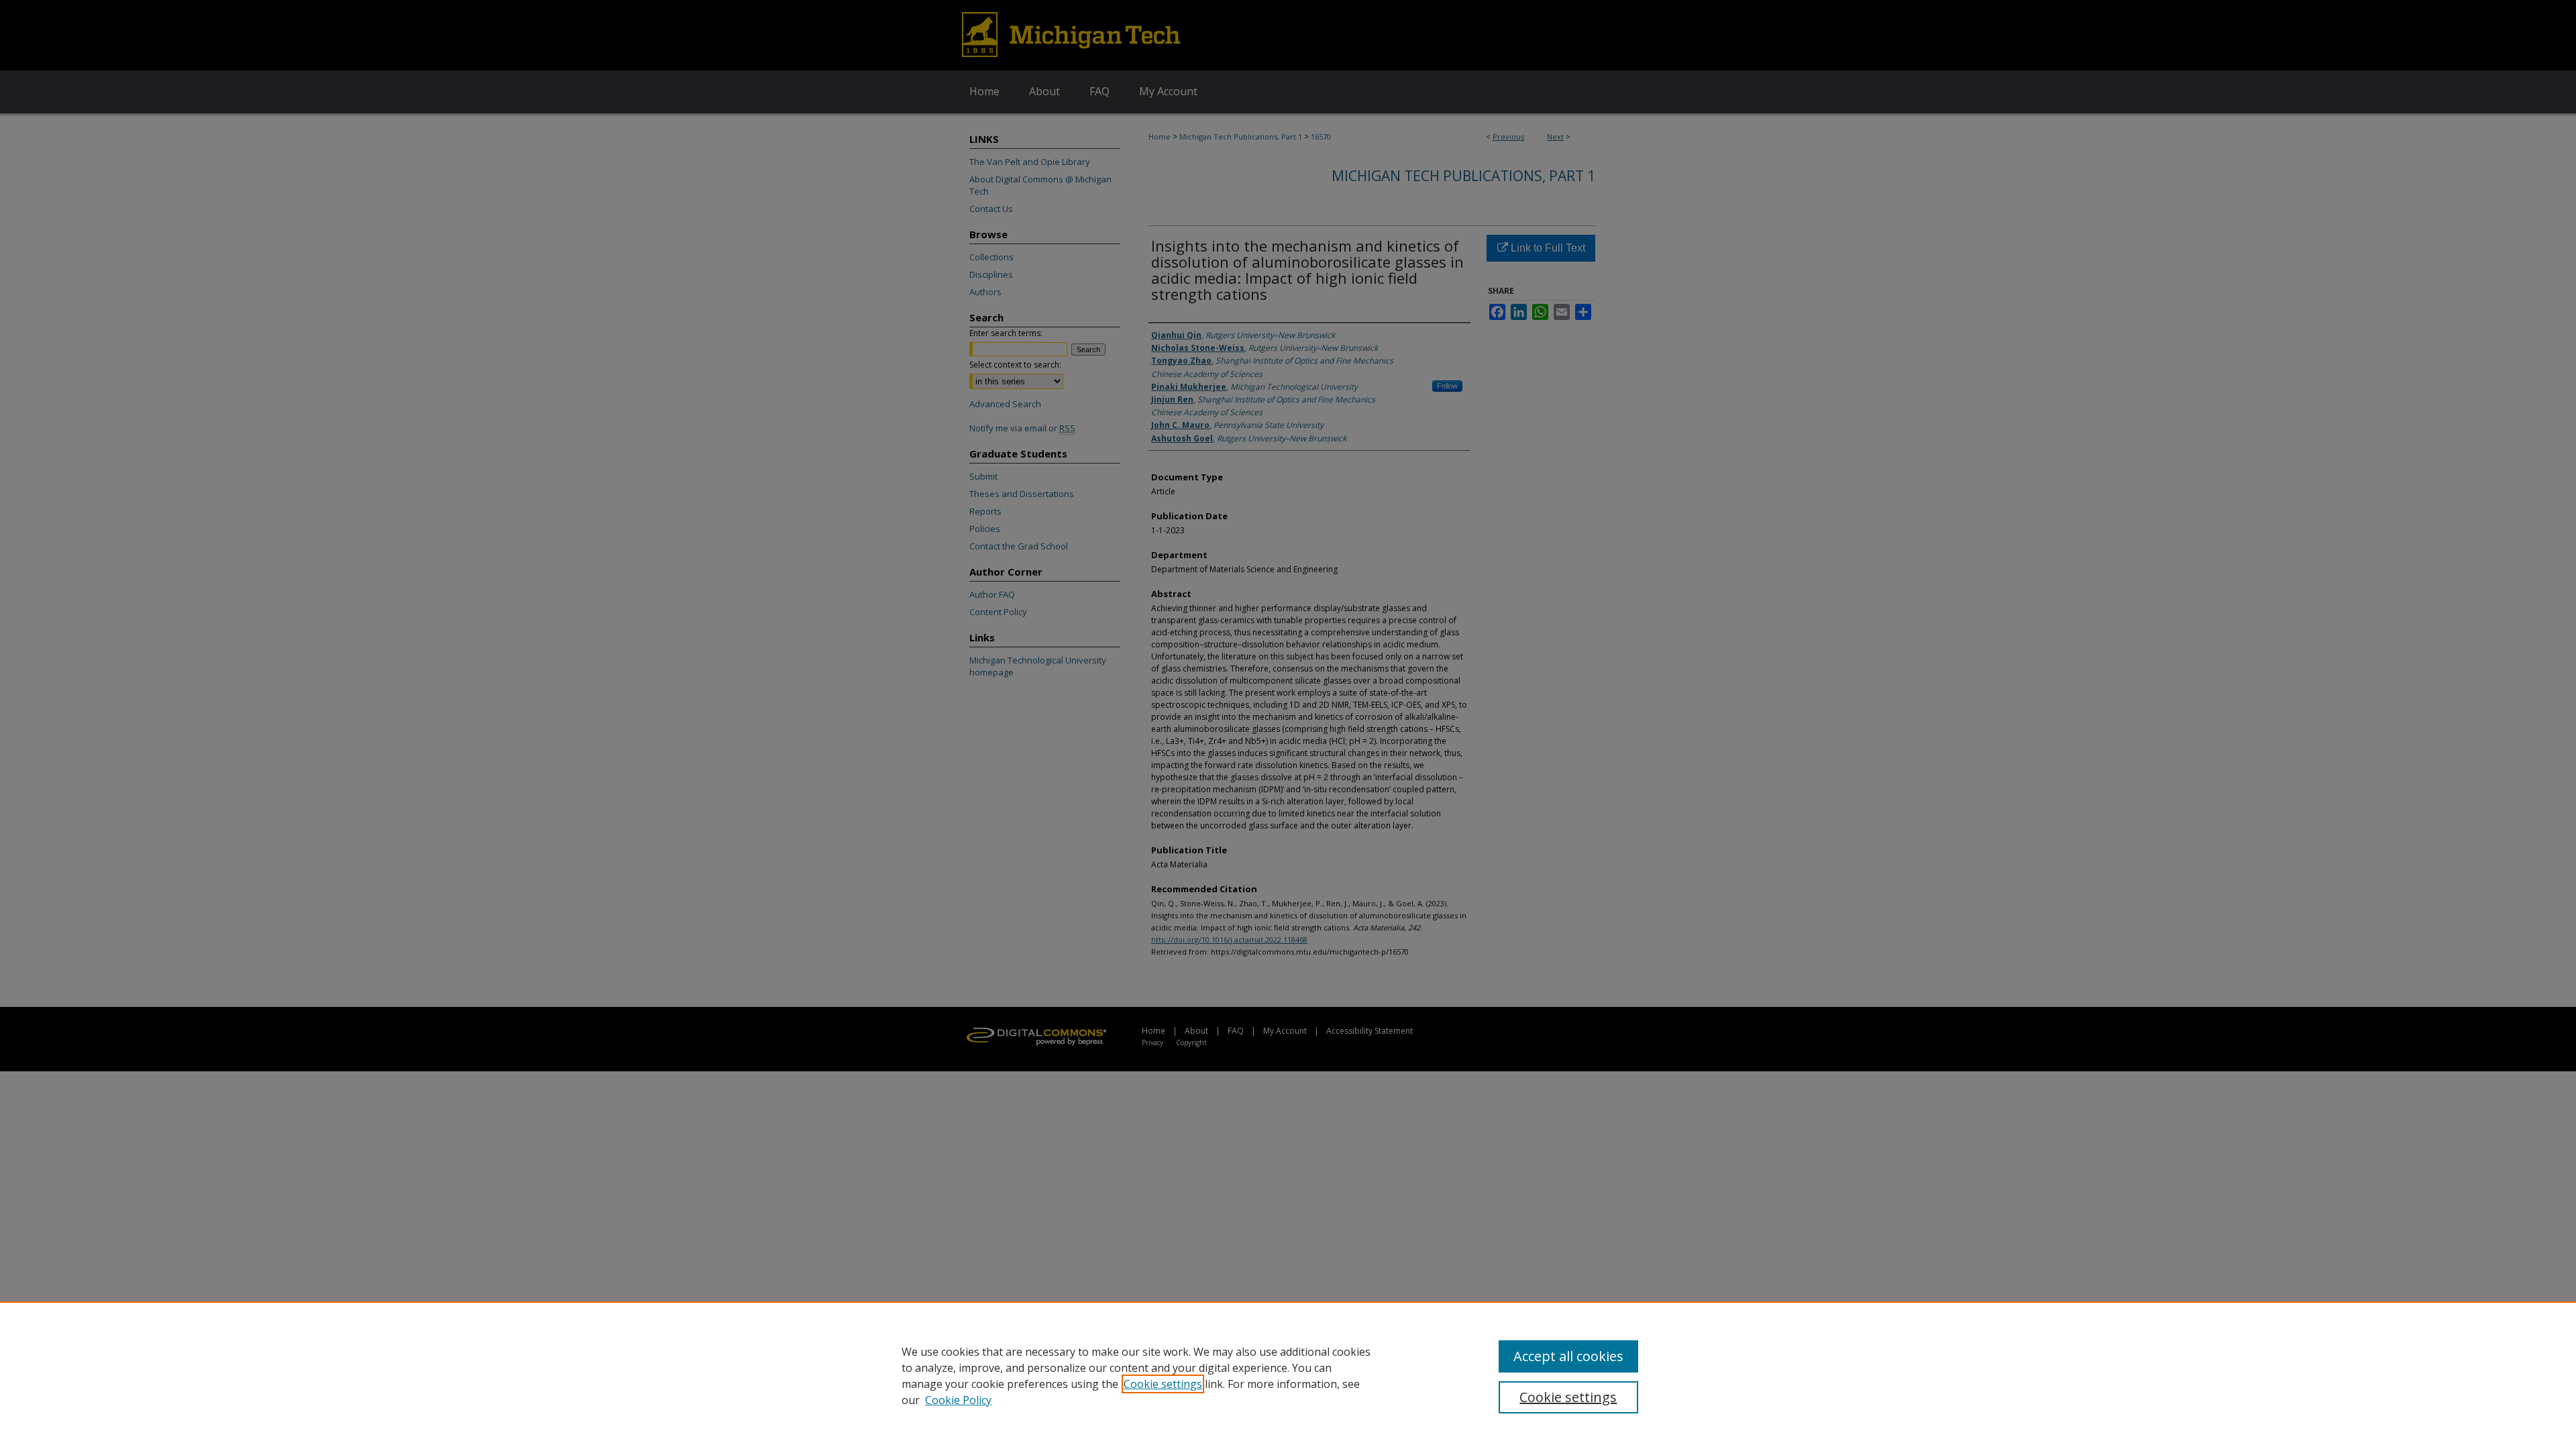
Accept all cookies (1568, 1356)
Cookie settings (1163, 1384)
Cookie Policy (958, 1400)
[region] (1288, 1375)
